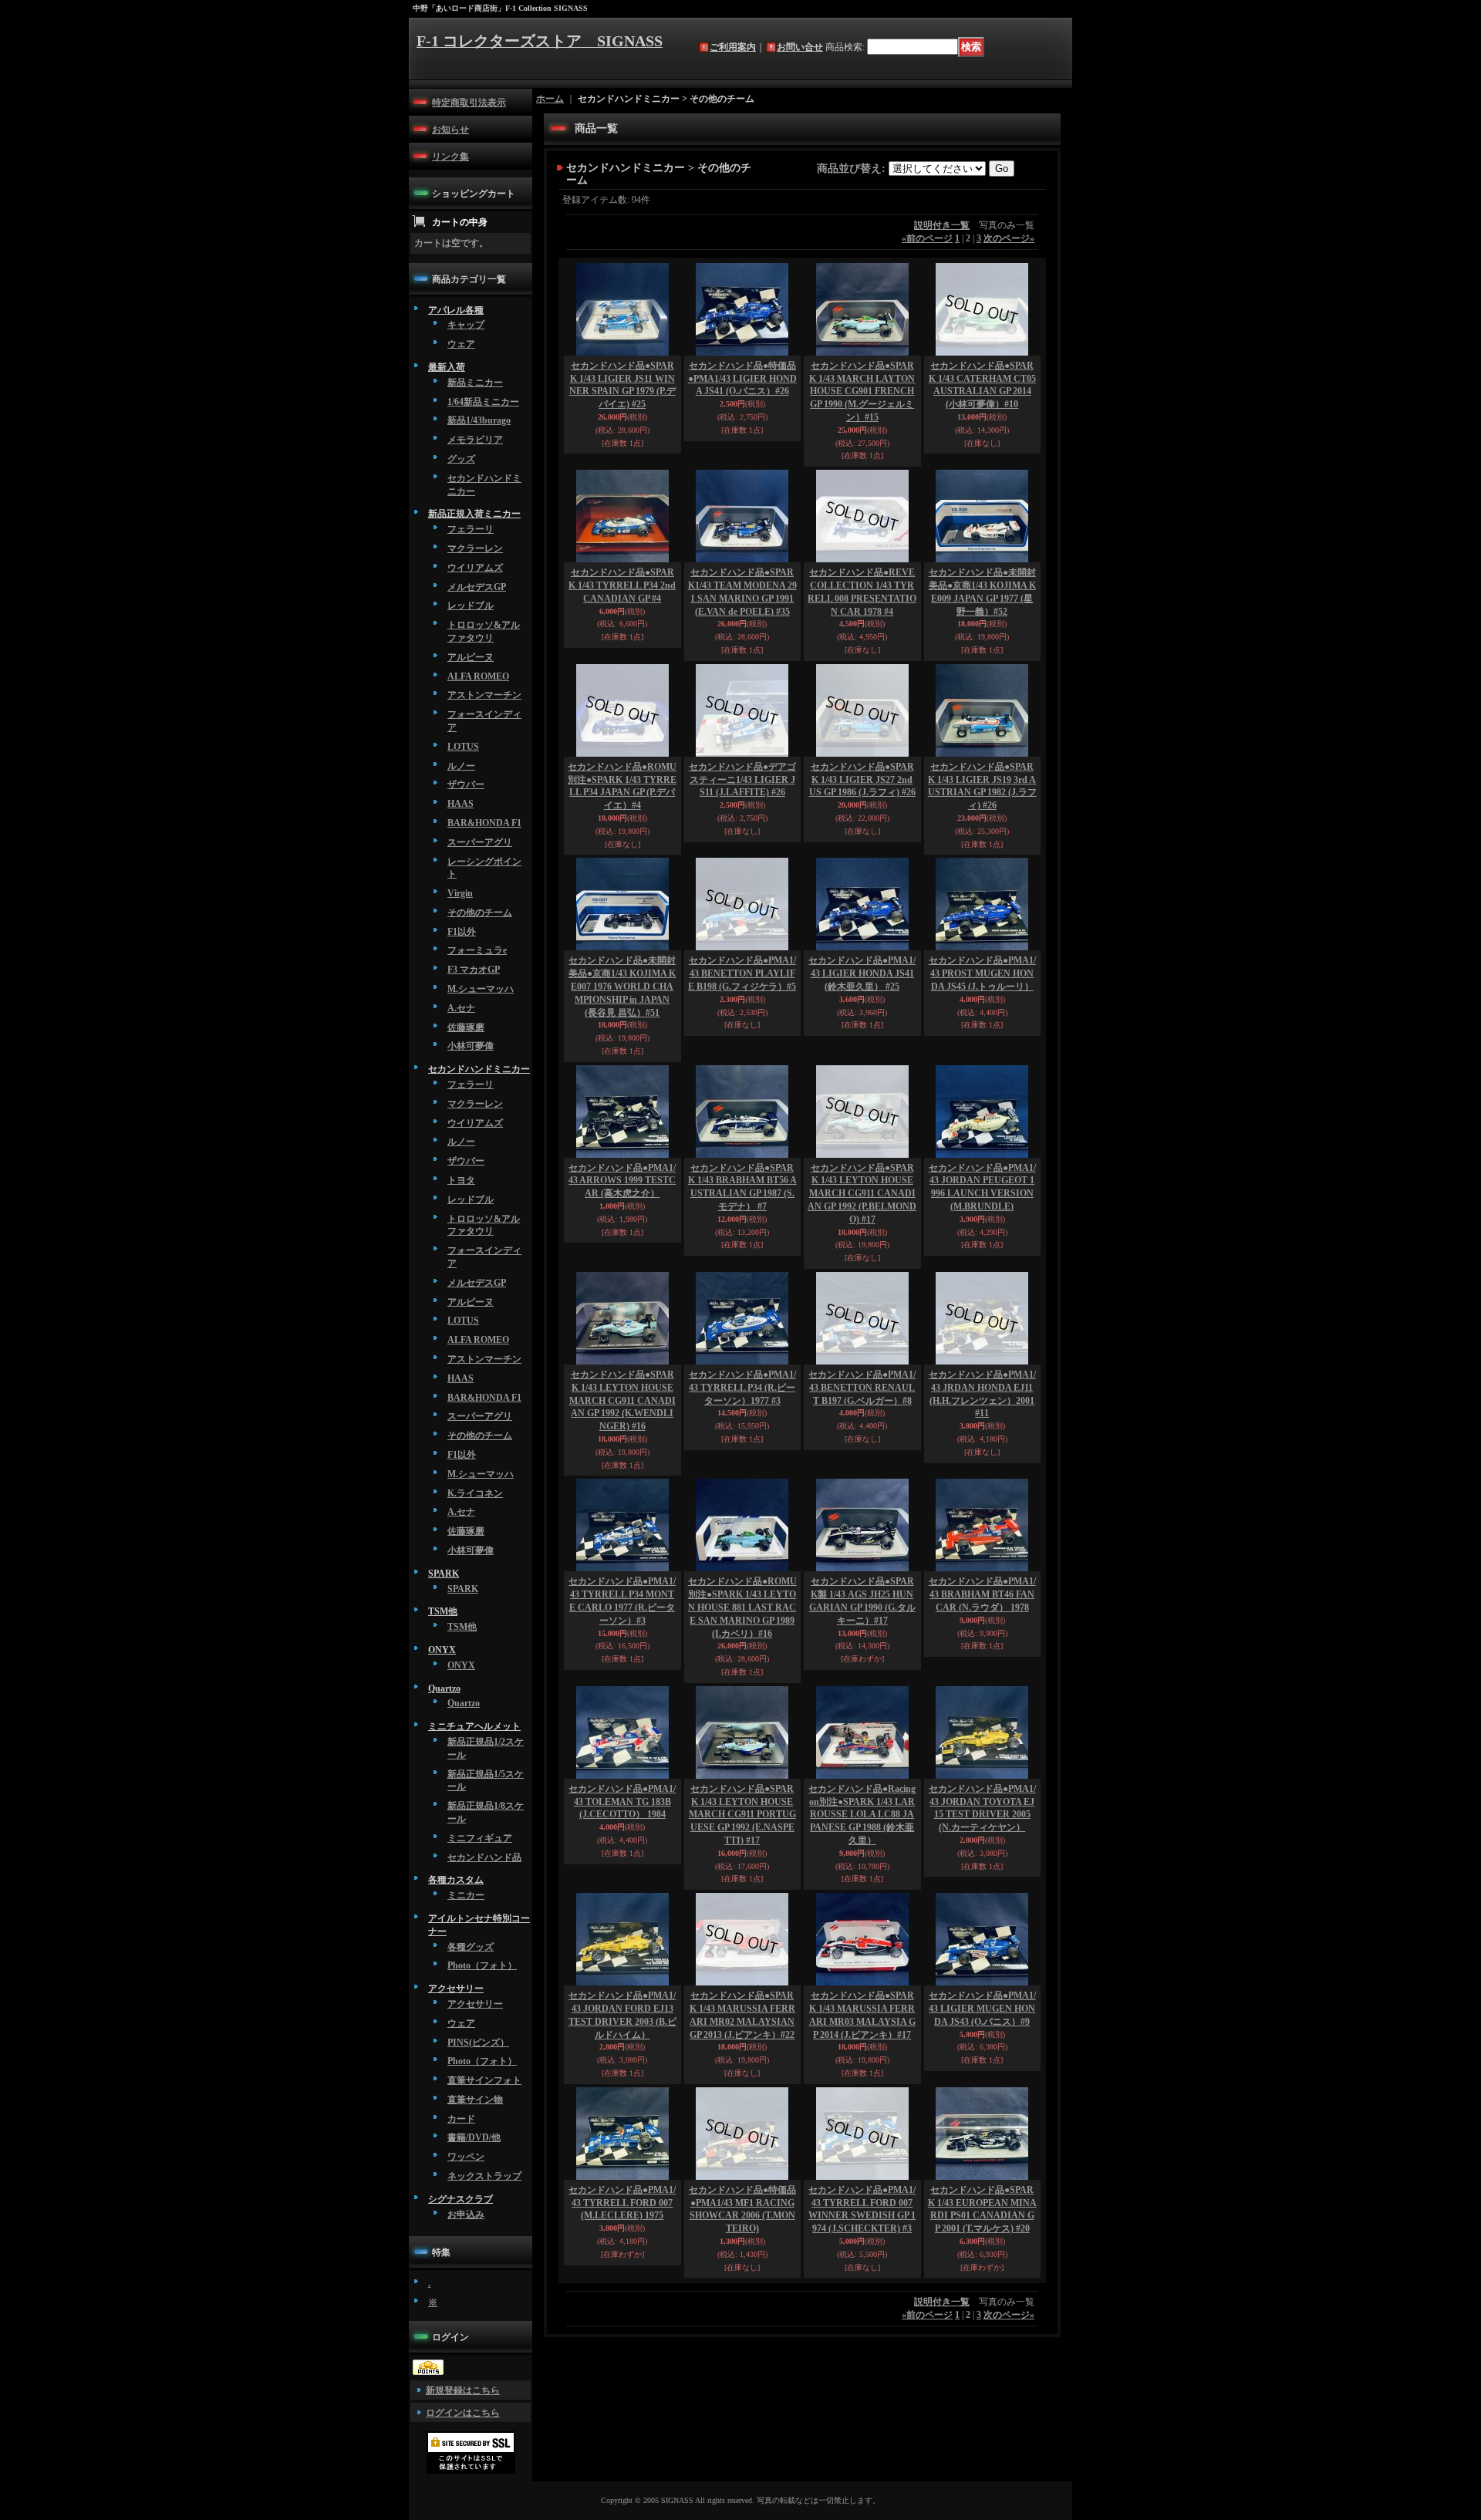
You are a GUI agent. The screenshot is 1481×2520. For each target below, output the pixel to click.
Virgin (460, 893)
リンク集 (450, 157)
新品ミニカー (475, 383)
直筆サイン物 (475, 2100)
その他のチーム (480, 913)
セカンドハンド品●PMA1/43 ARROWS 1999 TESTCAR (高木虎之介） (622, 1181)
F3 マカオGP (474, 970)
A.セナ (461, 1008)
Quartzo (444, 1688)
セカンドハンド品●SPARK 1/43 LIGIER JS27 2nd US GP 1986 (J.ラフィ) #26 (862, 780)
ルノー (461, 766)
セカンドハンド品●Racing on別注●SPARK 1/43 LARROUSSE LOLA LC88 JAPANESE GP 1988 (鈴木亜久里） (862, 1815)
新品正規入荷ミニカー (474, 514)
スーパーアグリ (480, 842)
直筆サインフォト (484, 2080)
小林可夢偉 (471, 1046)
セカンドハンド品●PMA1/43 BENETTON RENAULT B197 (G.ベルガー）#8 (862, 1388)
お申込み (466, 2215)
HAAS (460, 804)
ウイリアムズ (475, 568)
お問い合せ (800, 47)
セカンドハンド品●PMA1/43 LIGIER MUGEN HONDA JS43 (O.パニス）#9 (982, 2009)
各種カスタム (456, 1880)
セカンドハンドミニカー (479, 1069)
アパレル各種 (456, 310)
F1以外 (462, 932)
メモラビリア (475, 440)
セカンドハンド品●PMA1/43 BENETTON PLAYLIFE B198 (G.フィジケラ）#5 (742, 973)
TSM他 (443, 1611)
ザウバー (466, 784)
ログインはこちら (463, 2413)
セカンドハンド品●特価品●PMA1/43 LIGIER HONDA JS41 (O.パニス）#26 (742, 379)
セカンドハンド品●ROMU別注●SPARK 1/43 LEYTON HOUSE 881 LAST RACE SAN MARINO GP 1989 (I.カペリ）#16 (742, 1607)
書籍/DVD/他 (474, 2137)
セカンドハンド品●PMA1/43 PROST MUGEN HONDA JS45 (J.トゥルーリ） (982, 973)
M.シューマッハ (481, 989)
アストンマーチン (484, 695)
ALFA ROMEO (478, 676)
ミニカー (466, 1895)
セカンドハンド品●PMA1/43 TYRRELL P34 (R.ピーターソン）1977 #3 (742, 1388)
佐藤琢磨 (466, 1027)
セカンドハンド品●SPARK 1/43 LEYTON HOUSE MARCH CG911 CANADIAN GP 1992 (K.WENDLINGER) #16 (622, 1400)
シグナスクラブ (460, 2199)
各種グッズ (471, 1947)
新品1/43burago (479, 420)
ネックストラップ (484, 2176)
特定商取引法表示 (469, 103)
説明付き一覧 (942, 225)
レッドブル (471, 606)
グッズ (461, 459)
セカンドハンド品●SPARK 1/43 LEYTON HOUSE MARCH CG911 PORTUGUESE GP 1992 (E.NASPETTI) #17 (742, 1815)
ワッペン (466, 2157)
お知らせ (450, 130)
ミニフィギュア (480, 1838)
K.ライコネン (475, 1493)
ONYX (442, 1650)
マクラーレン (475, 548)
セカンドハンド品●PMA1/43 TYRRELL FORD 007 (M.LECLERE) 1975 (622, 2203)
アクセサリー (456, 1989)
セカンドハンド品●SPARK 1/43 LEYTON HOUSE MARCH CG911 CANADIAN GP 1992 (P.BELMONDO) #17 (862, 1194)
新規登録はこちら (463, 2390)
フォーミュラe (477, 950)
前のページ (927, 238)
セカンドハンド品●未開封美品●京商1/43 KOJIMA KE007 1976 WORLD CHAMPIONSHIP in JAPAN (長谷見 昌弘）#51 (622, 986)
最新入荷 (447, 367)
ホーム (550, 99)
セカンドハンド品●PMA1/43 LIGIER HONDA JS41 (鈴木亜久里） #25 (862, 973)
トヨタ (461, 1180)
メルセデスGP (477, 587)
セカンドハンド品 (484, 1857)
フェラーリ (471, 529)
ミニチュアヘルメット (474, 1726)
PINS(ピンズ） (478, 2043)
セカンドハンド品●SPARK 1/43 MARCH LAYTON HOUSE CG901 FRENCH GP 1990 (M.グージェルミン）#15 (862, 391)
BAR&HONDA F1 (484, 823)
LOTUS (463, 747)
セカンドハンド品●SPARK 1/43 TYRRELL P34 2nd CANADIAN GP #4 (622, 585)
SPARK (444, 1574)
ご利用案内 (733, 47)
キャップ (466, 325)
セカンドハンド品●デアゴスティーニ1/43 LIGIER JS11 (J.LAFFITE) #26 (742, 780)
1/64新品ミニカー (483, 402)
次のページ (1009, 238)
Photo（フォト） (482, 1965)
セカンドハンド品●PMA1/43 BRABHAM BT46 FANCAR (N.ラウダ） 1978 (982, 1594)
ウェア (461, 344)
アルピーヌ (471, 657)
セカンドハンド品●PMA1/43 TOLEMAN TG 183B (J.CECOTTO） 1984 (622, 1802)
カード (461, 2119)
